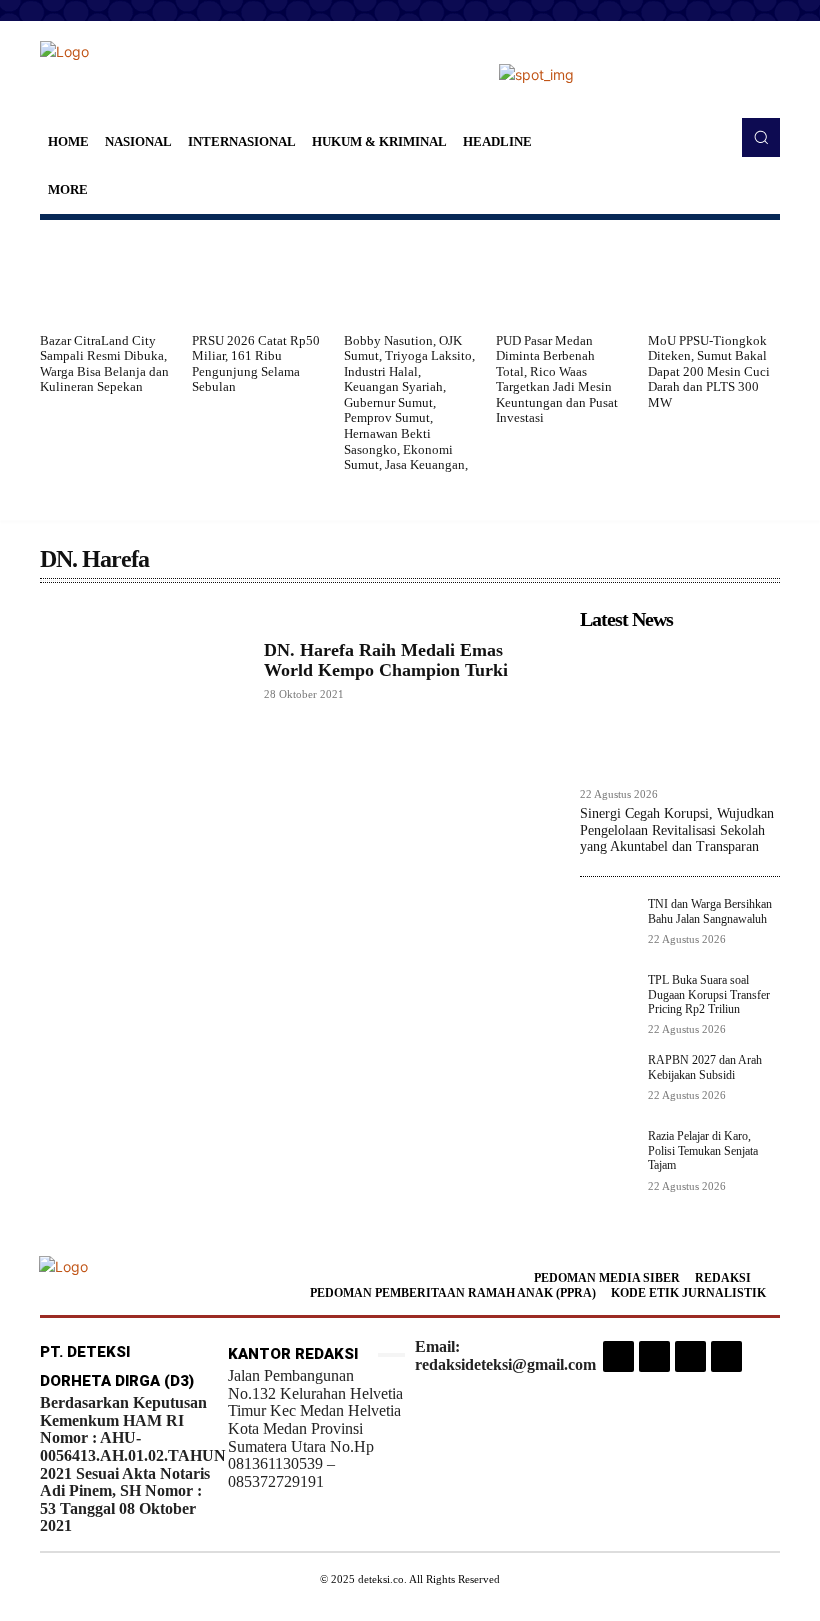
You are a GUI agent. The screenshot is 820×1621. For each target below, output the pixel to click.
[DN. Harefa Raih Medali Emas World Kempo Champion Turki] (142, 670)
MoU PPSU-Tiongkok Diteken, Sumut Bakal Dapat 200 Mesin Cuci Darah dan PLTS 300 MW (709, 371)
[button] (761, 137)
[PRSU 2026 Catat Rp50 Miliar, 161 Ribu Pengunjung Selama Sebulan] (258, 276)
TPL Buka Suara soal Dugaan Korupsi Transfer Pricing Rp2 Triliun (709, 994)
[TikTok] (654, 1356)
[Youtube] (726, 1356)
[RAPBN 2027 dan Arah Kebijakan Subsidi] (608, 1081)
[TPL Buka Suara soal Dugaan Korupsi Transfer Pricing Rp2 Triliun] (608, 1001)
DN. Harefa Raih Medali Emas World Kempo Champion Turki (386, 660)
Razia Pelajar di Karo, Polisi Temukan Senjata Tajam (703, 1150)
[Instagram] (618, 1356)
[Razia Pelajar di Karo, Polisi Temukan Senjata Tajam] (608, 1157)
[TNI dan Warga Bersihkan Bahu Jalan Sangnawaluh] (608, 925)
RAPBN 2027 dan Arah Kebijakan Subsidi (705, 1067)
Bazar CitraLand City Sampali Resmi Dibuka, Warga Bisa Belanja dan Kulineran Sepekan (104, 364)
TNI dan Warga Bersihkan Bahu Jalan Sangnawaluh (710, 911)
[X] (690, 1356)
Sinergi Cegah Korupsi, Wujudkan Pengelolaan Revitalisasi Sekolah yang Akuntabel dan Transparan (677, 830)
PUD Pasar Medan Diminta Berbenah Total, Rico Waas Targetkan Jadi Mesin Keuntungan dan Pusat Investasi (557, 379)
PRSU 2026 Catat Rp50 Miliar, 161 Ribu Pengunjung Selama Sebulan (256, 364)
